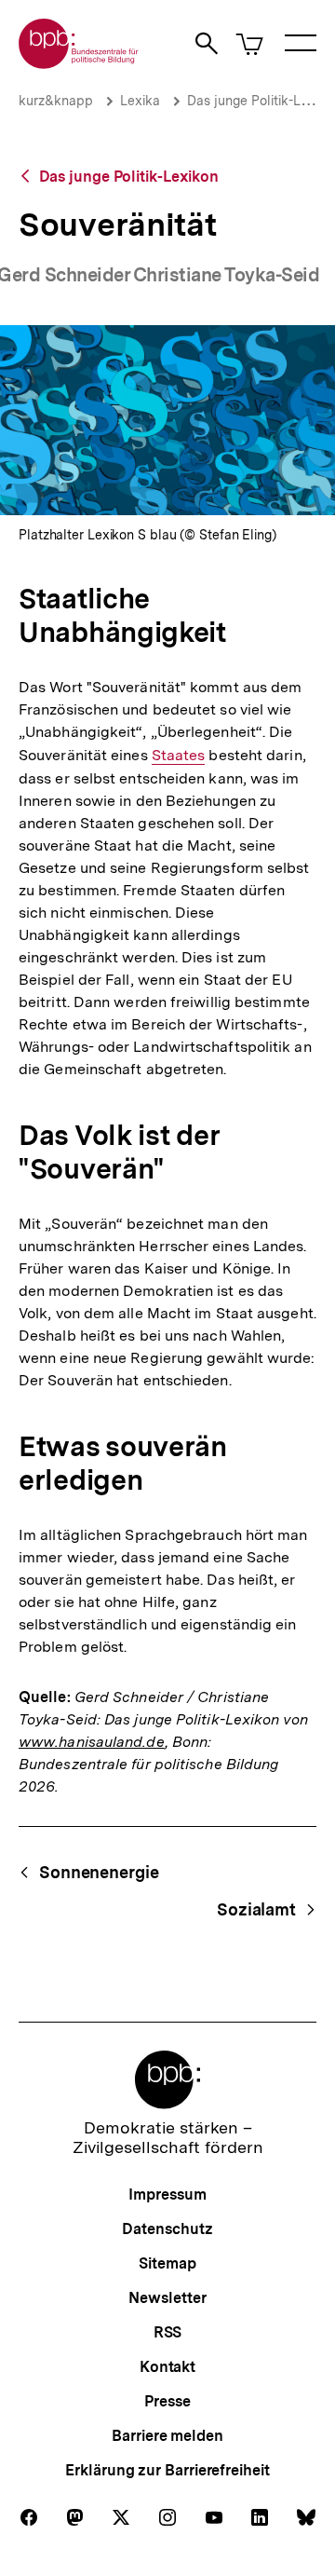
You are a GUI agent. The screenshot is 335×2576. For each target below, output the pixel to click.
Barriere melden (167, 2436)
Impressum (167, 2194)
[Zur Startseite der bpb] (79, 63)
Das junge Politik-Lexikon (129, 177)
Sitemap (167, 2263)
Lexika (140, 101)
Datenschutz (167, 2229)
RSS (168, 2332)
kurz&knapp (56, 101)
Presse (167, 2401)
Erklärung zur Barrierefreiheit (167, 2470)
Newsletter (167, 2298)
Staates (179, 756)
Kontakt (167, 2367)
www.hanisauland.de (92, 1742)
